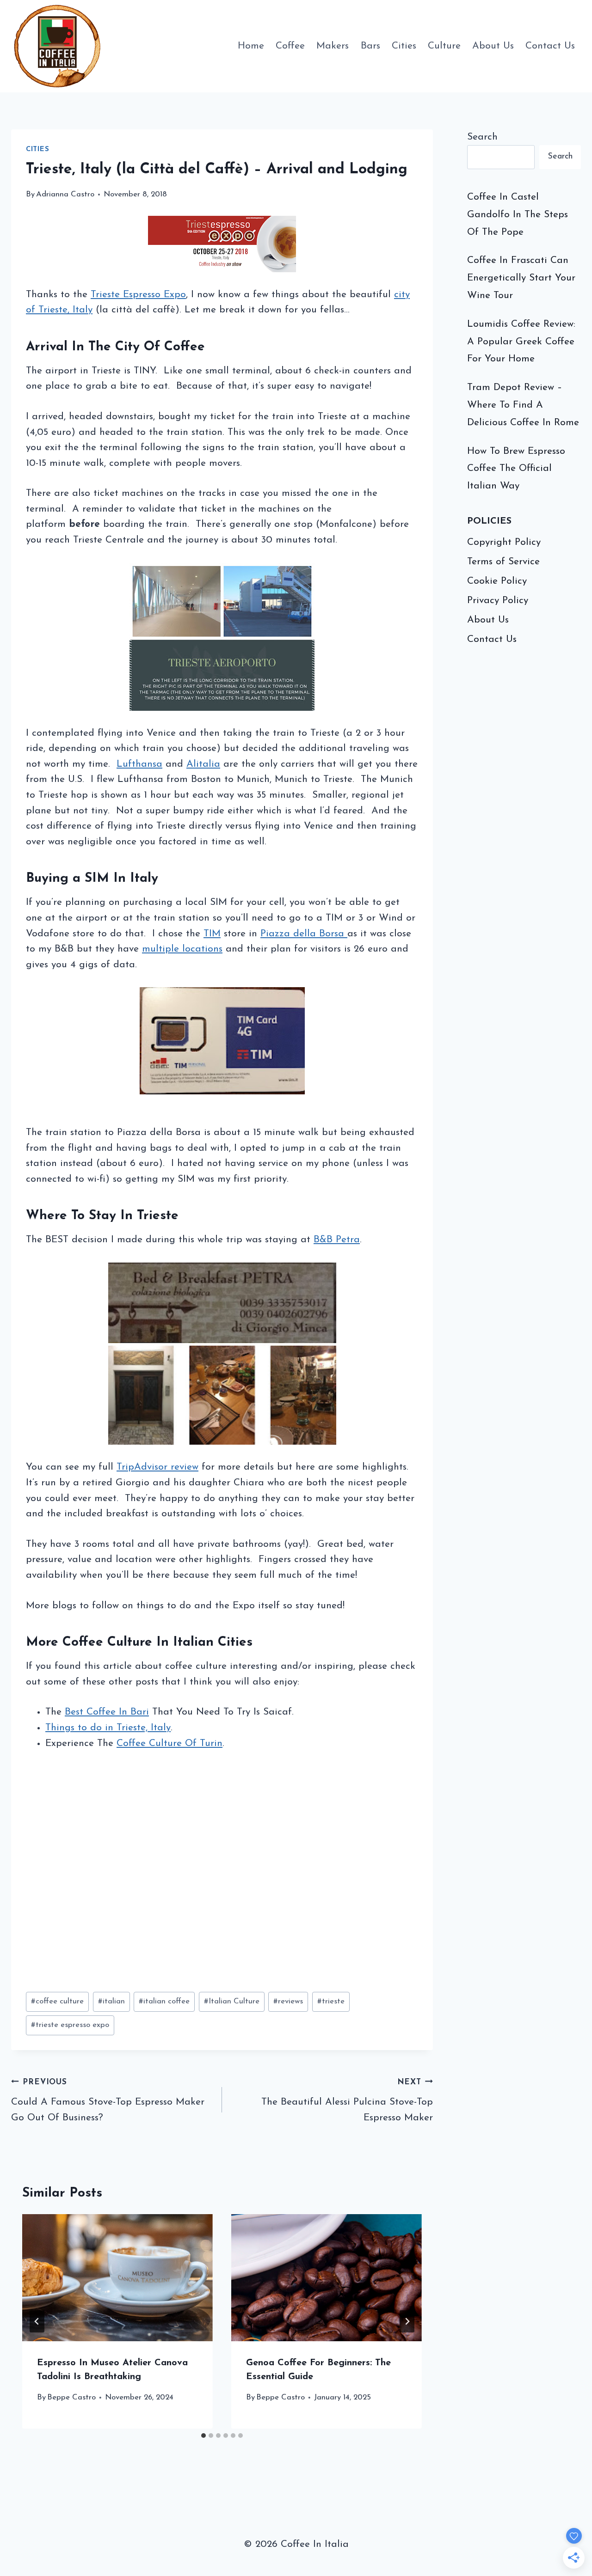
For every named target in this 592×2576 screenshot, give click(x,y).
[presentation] (117, 2278)
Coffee (290, 46)
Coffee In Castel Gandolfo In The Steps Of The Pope (518, 215)
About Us (493, 46)
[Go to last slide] (37, 2321)
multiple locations (182, 949)
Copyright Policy (504, 542)
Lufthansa (139, 764)
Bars (370, 46)
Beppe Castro (71, 2397)
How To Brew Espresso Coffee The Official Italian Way (516, 469)
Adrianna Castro (65, 194)
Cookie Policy (497, 581)
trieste (331, 2001)
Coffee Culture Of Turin (170, 1743)
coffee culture (57, 2001)
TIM (212, 934)
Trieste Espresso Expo (138, 295)
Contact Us (550, 46)
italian (111, 2001)
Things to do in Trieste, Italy (108, 1728)
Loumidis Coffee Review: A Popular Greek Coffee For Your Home (521, 342)
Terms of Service (503, 562)
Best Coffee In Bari (107, 1712)
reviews (288, 2001)
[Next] (407, 2321)
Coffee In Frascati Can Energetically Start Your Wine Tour (521, 278)
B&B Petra (337, 1240)
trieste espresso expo (70, 2025)
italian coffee (164, 2001)
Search (482, 137)
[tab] (203, 2436)
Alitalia (203, 764)
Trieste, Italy (65, 310)
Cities (404, 46)
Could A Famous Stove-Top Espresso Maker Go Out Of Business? (108, 2100)
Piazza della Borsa (304, 934)
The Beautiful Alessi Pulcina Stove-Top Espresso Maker (347, 2100)
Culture (444, 46)
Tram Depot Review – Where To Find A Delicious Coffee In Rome (523, 405)
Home (251, 46)
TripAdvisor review (157, 1467)
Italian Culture (232, 2001)
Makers (333, 46)
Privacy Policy (498, 601)
